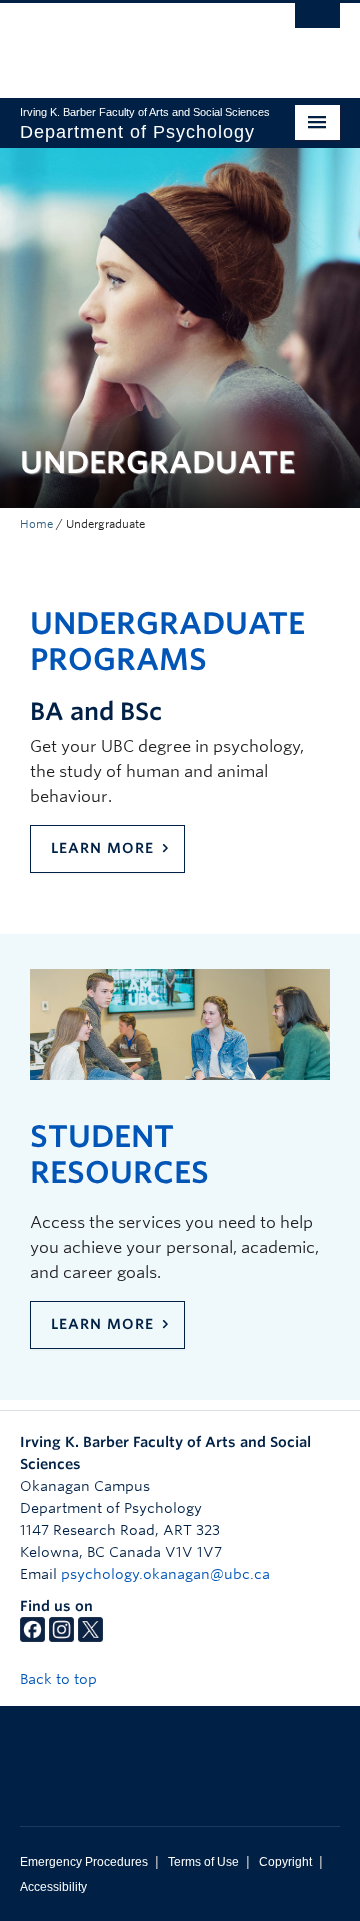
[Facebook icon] (32, 1637)
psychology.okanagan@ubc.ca (165, 1574)
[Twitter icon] (90, 1637)
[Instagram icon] (61, 1637)
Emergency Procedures (84, 1862)
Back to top (60, 1679)
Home (36, 524)
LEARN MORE (102, 848)
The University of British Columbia (132, 41)
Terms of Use (203, 1862)
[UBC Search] (317, 25)
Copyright (285, 1862)
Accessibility (53, 1887)
